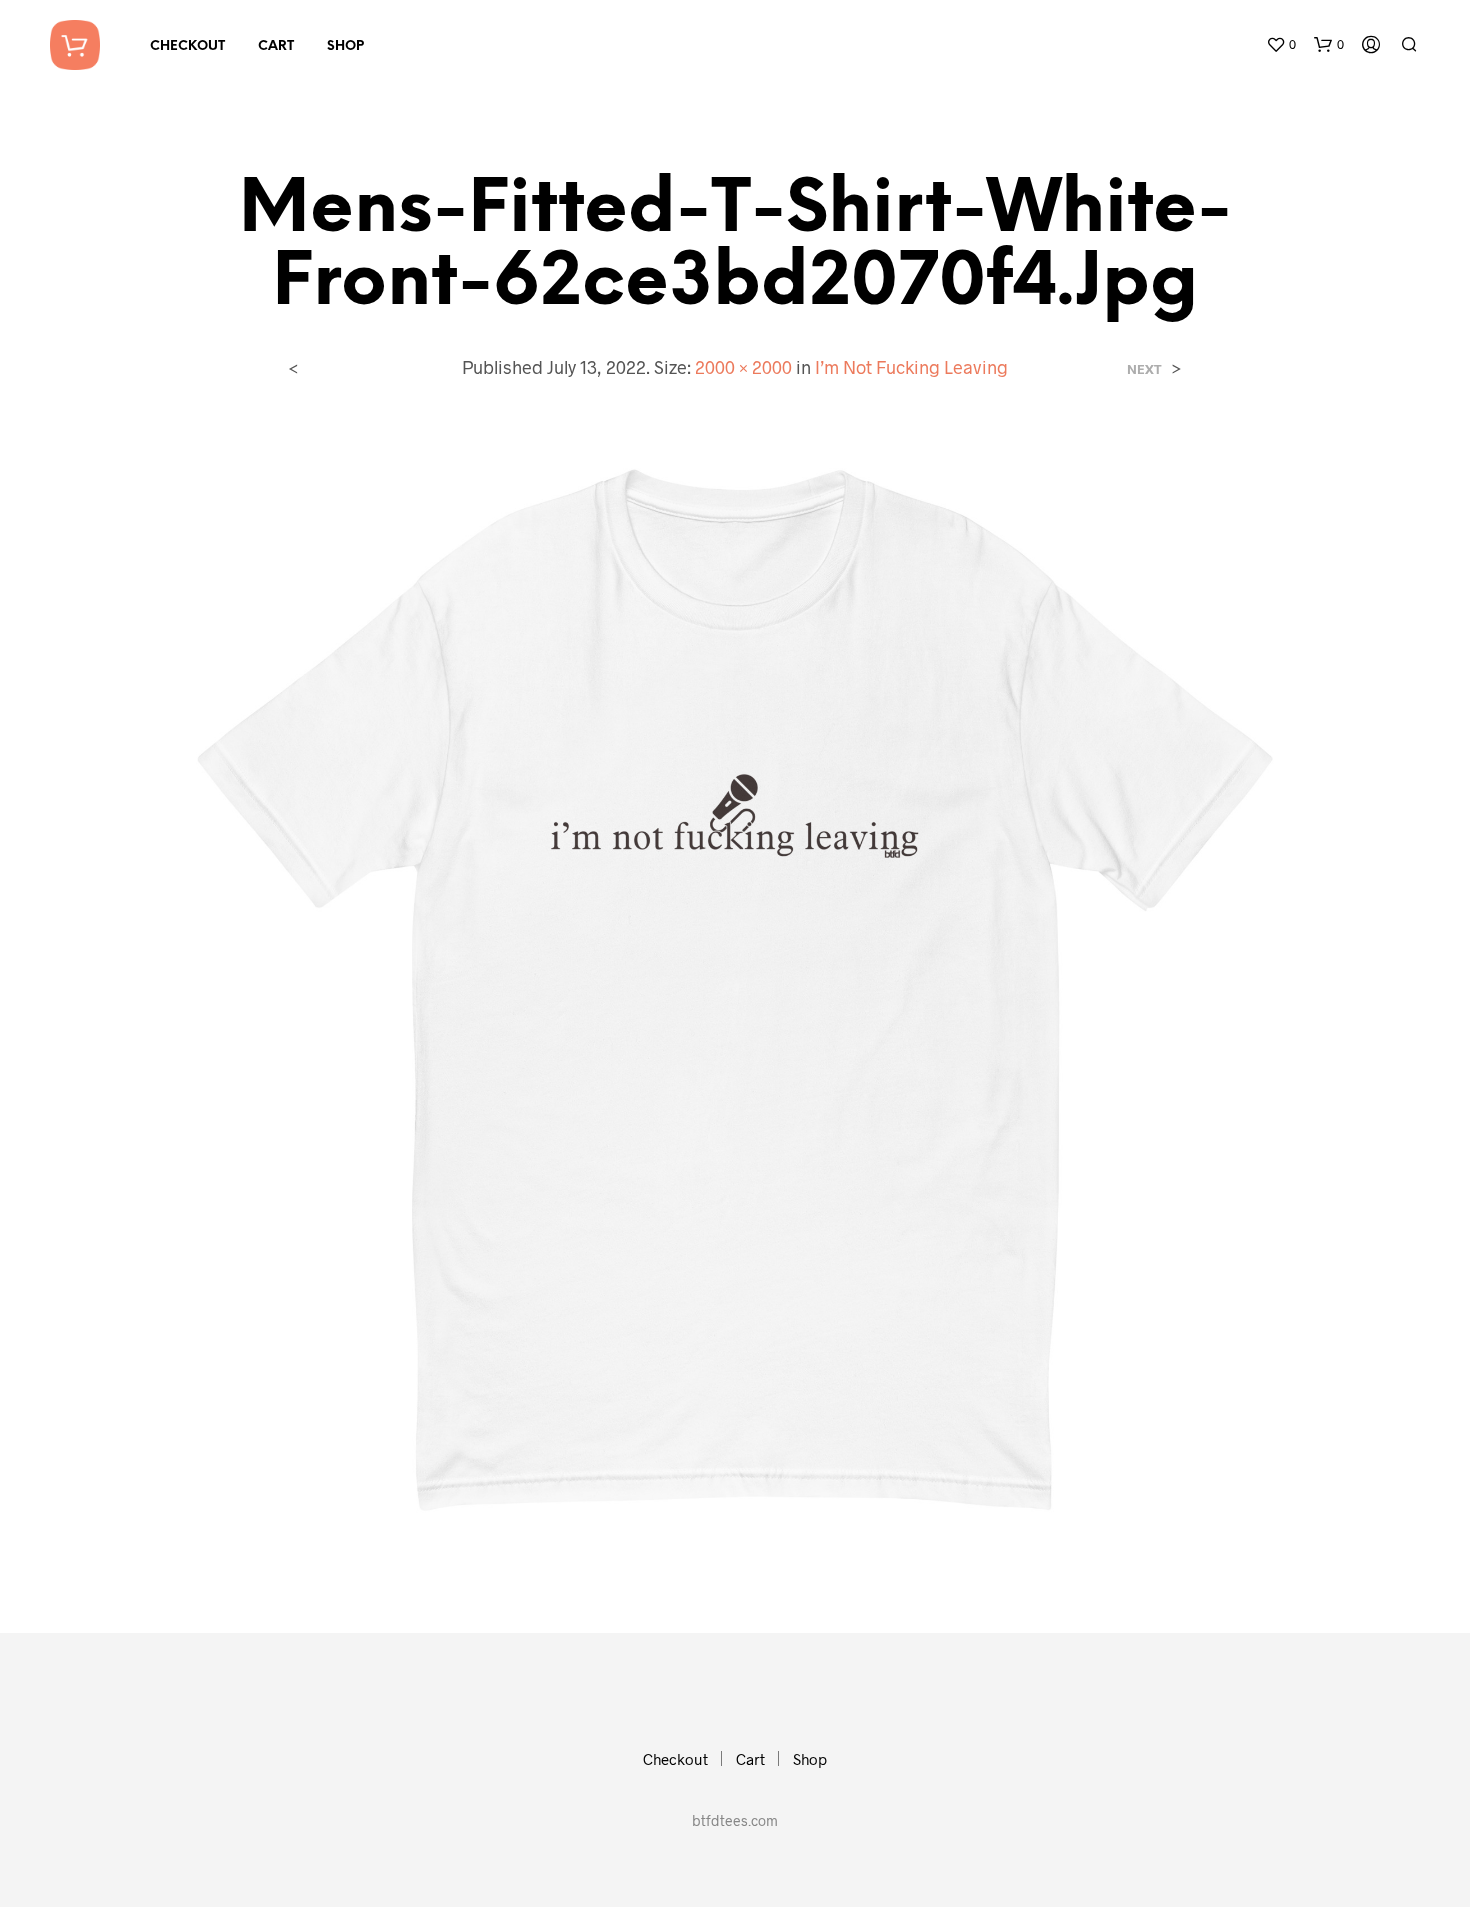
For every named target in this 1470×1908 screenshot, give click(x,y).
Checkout (187, 46)
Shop (345, 46)
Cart (276, 46)
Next (1144, 369)
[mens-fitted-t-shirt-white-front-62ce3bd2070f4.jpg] (735, 990)
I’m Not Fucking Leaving (911, 367)
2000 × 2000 (743, 367)
